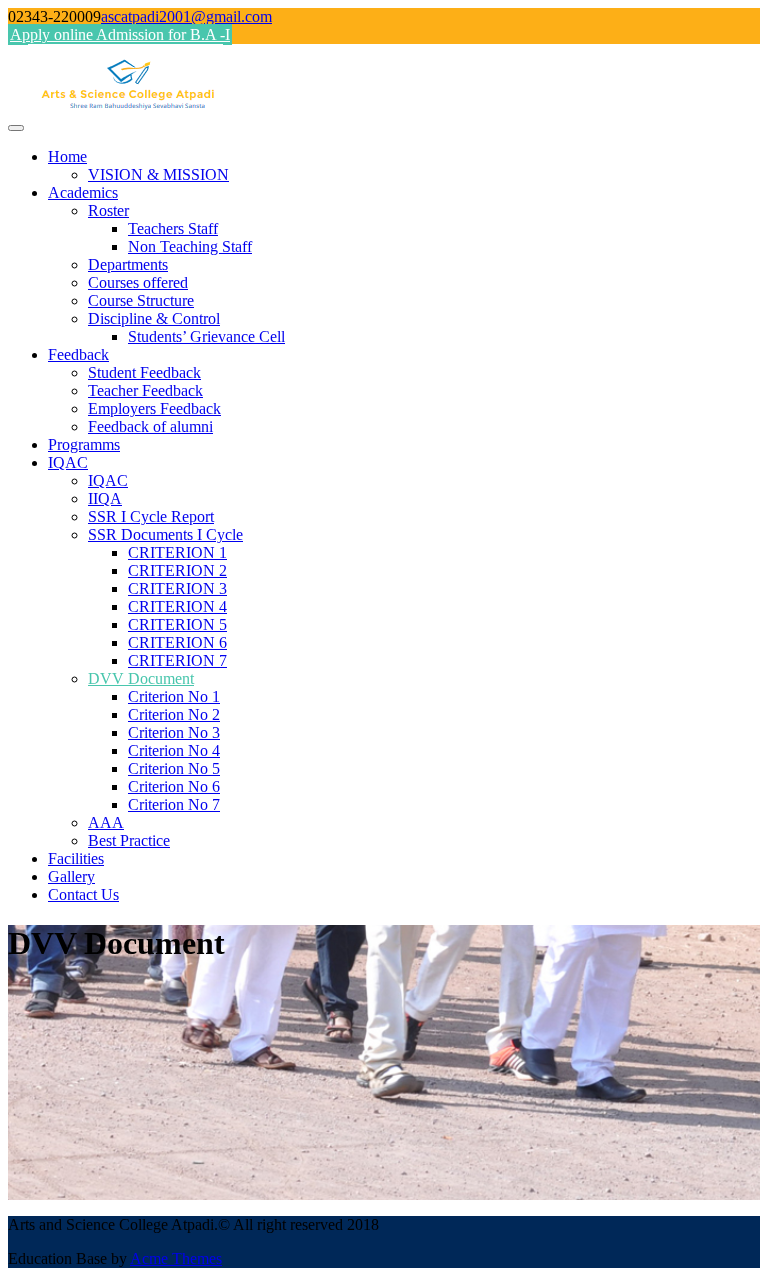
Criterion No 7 (174, 804)
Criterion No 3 (174, 732)
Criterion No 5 (174, 768)
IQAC (68, 462)
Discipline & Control (154, 318)
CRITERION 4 (177, 606)
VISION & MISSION (158, 174)
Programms (84, 444)
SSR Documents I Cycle (165, 534)
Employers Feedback (154, 408)
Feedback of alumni (150, 426)
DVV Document (141, 678)
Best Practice (129, 840)
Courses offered (138, 282)
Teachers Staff (173, 228)
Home (67, 156)
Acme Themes (176, 1258)
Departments (128, 264)
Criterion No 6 (174, 786)
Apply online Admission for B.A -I (120, 34)
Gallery (71, 876)
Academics (83, 192)
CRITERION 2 (177, 570)
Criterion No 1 (174, 696)
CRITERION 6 (177, 642)
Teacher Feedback (145, 390)
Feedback (78, 354)
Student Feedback (144, 372)
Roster (108, 210)
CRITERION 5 (177, 624)
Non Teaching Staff (190, 246)
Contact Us (83, 894)
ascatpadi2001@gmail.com (186, 16)
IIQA (105, 498)
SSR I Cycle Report (151, 516)
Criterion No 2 (174, 714)
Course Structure (141, 300)
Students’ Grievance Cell (206, 336)
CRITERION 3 (177, 588)
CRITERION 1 (177, 552)
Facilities (76, 858)
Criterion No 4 (174, 750)
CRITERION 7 (177, 660)
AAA (106, 822)
